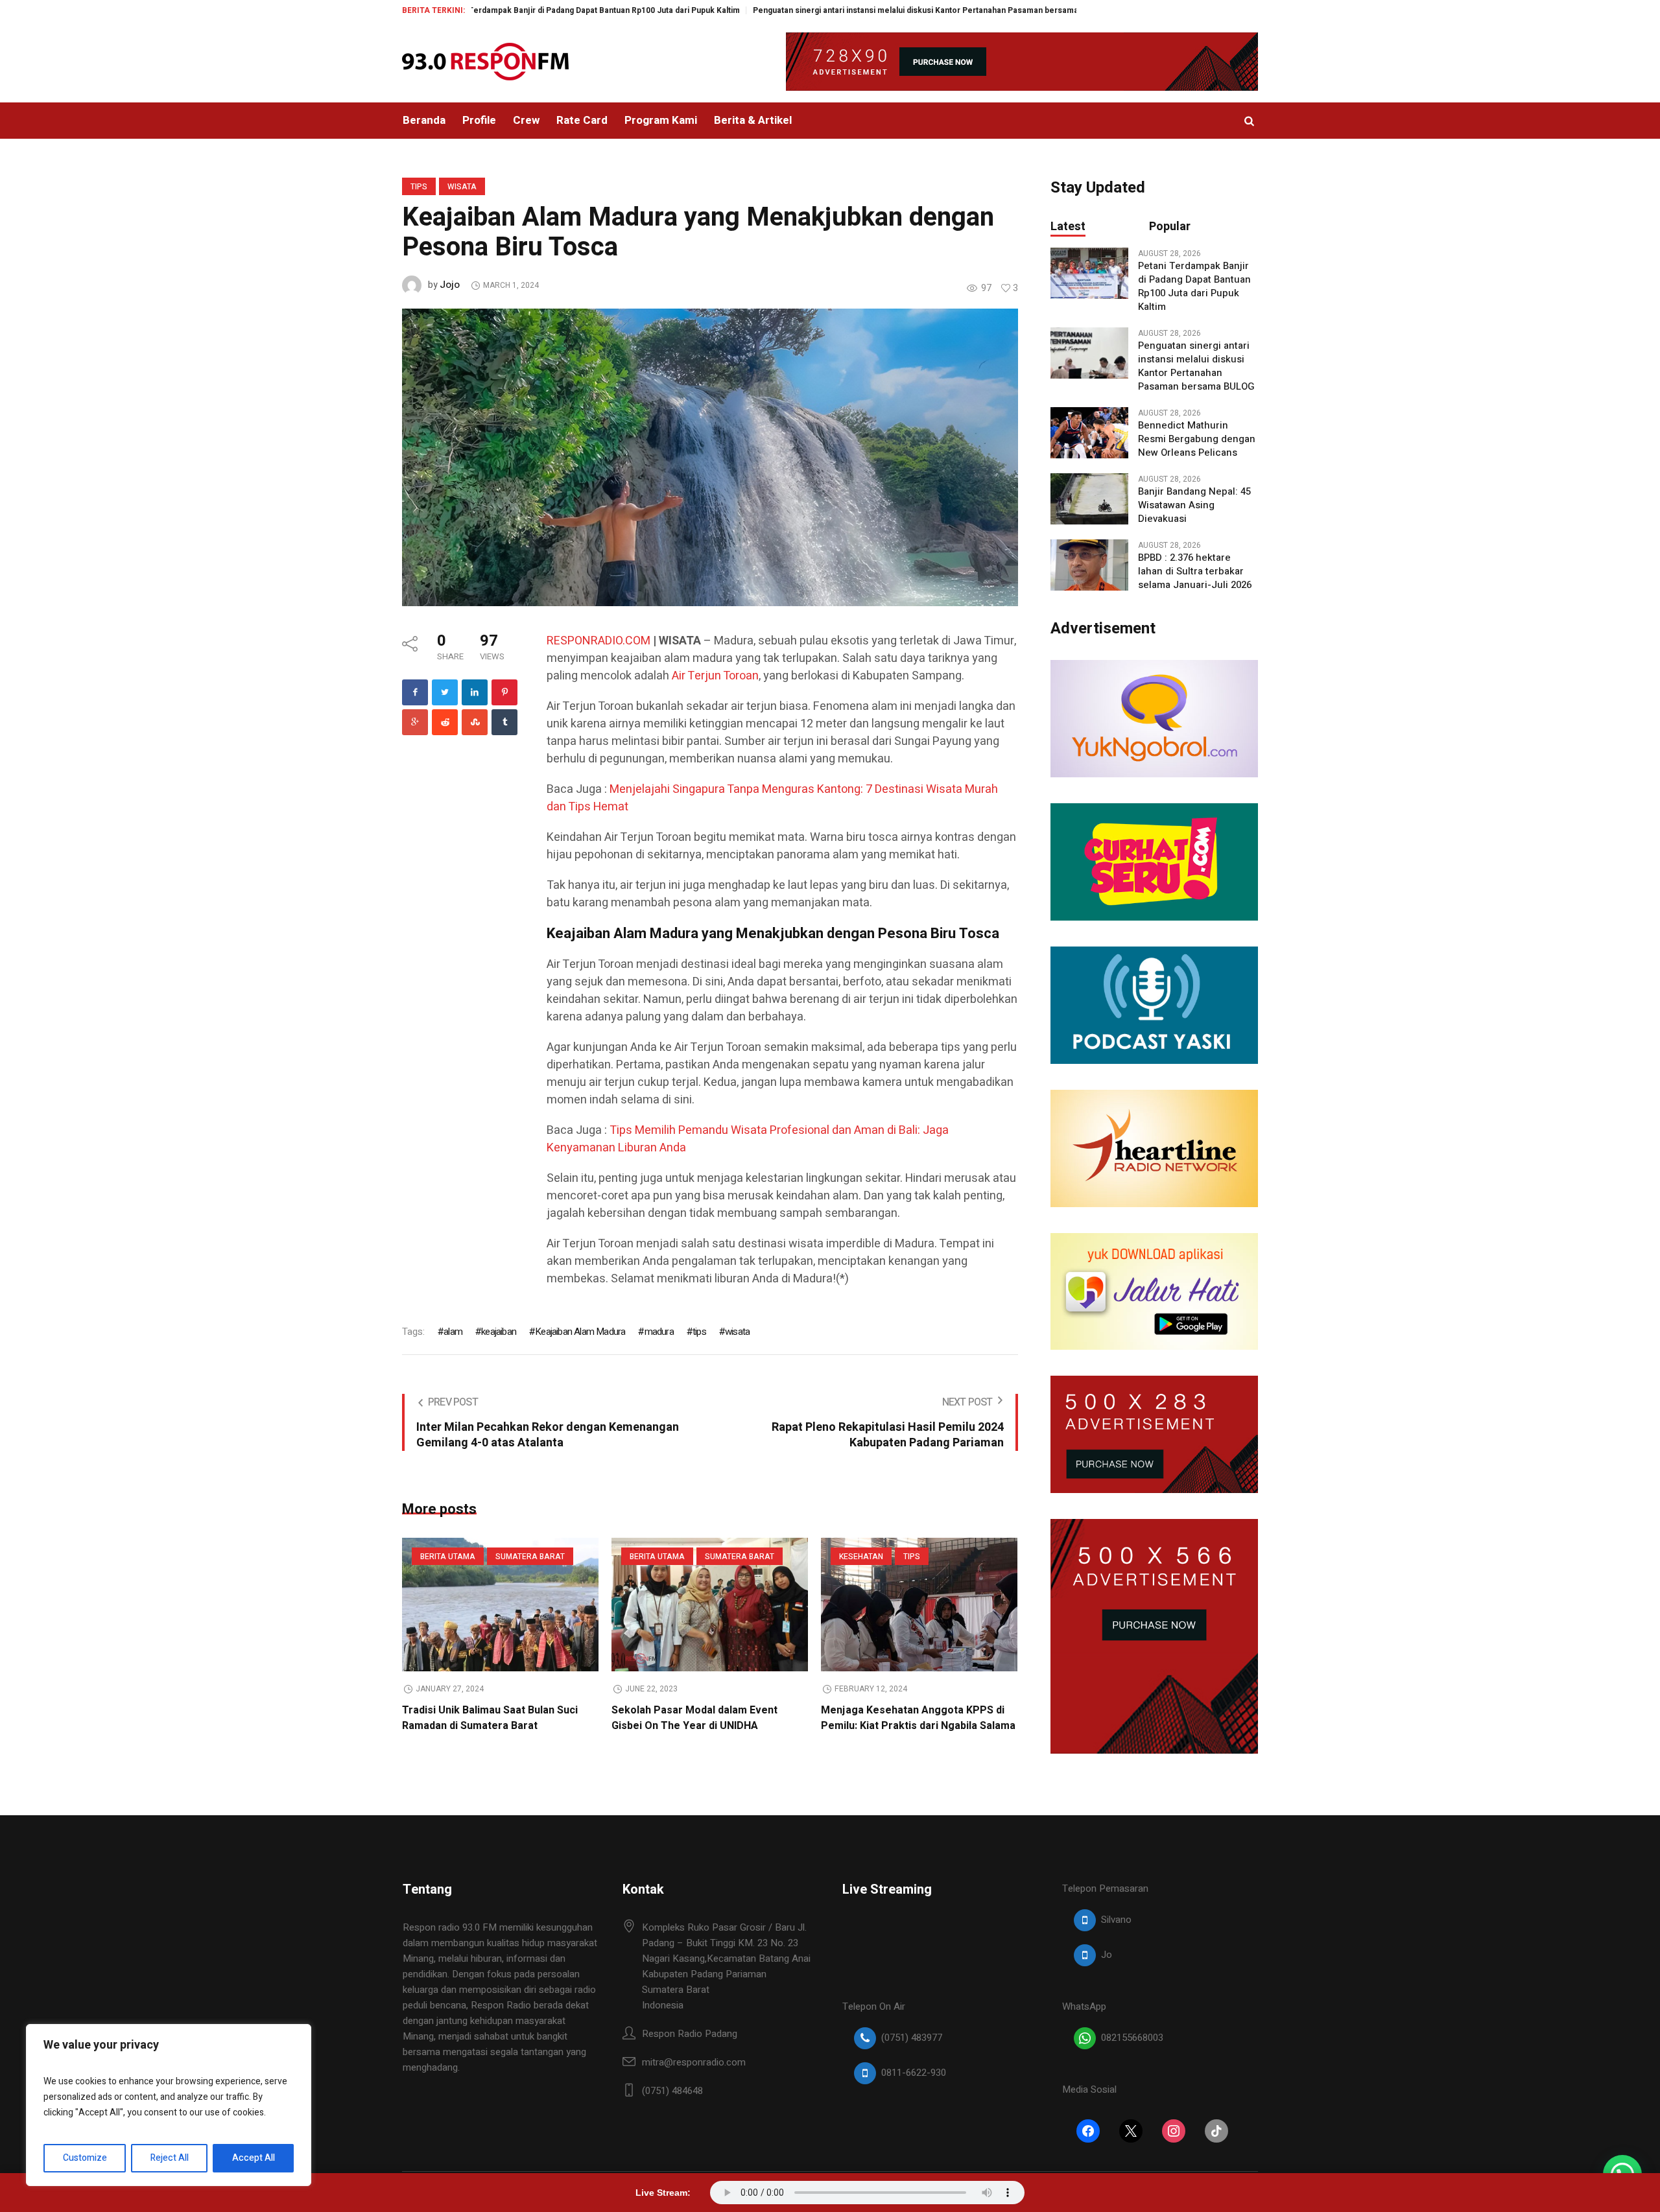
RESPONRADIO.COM (599, 641)
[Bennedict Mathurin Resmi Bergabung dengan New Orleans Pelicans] (1089, 432)
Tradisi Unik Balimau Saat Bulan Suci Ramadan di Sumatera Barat (490, 1718)
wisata (737, 1332)
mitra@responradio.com (694, 2062)
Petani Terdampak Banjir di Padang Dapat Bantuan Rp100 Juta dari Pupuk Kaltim (496, 10)
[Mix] (475, 722)
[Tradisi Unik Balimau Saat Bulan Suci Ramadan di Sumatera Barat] (500, 1605)
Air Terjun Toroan (715, 676)
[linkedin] (475, 692)
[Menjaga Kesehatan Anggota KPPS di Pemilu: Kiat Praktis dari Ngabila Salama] (919, 1605)
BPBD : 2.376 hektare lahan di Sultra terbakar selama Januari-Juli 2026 (1195, 571)
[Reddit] (445, 722)
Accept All (254, 2158)
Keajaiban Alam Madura (580, 1332)
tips (699, 1332)
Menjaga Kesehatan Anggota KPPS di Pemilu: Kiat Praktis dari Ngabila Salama (918, 1718)
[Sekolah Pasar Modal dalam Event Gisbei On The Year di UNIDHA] (710, 1605)
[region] (169, 2105)
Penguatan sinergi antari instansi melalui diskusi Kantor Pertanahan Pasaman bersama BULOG (835, 10)
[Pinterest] (504, 692)
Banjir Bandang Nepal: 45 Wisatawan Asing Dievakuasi (1194, 505)
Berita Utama (448, 1557)
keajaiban (499, 1332)
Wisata (462, 187)
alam (453, 1332)
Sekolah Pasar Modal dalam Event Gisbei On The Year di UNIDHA (694, 1718)
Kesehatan (861, 1557)
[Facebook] (415, 692)
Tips (419, 187)
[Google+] (415, 722)
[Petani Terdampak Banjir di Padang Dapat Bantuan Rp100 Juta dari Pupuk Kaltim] (1089, 273)
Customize (85, 2158)
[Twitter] (445, 692)
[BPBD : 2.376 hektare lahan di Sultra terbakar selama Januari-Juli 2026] (1089, 565)
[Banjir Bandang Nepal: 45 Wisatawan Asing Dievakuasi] (1089, 499)
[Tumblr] (504, 722)
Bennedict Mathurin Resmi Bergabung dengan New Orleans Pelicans (1197, 439)
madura (659, 1332)
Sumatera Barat (530, 1557)
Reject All (170, 2158)
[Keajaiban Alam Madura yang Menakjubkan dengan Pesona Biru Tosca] (710, 456)
